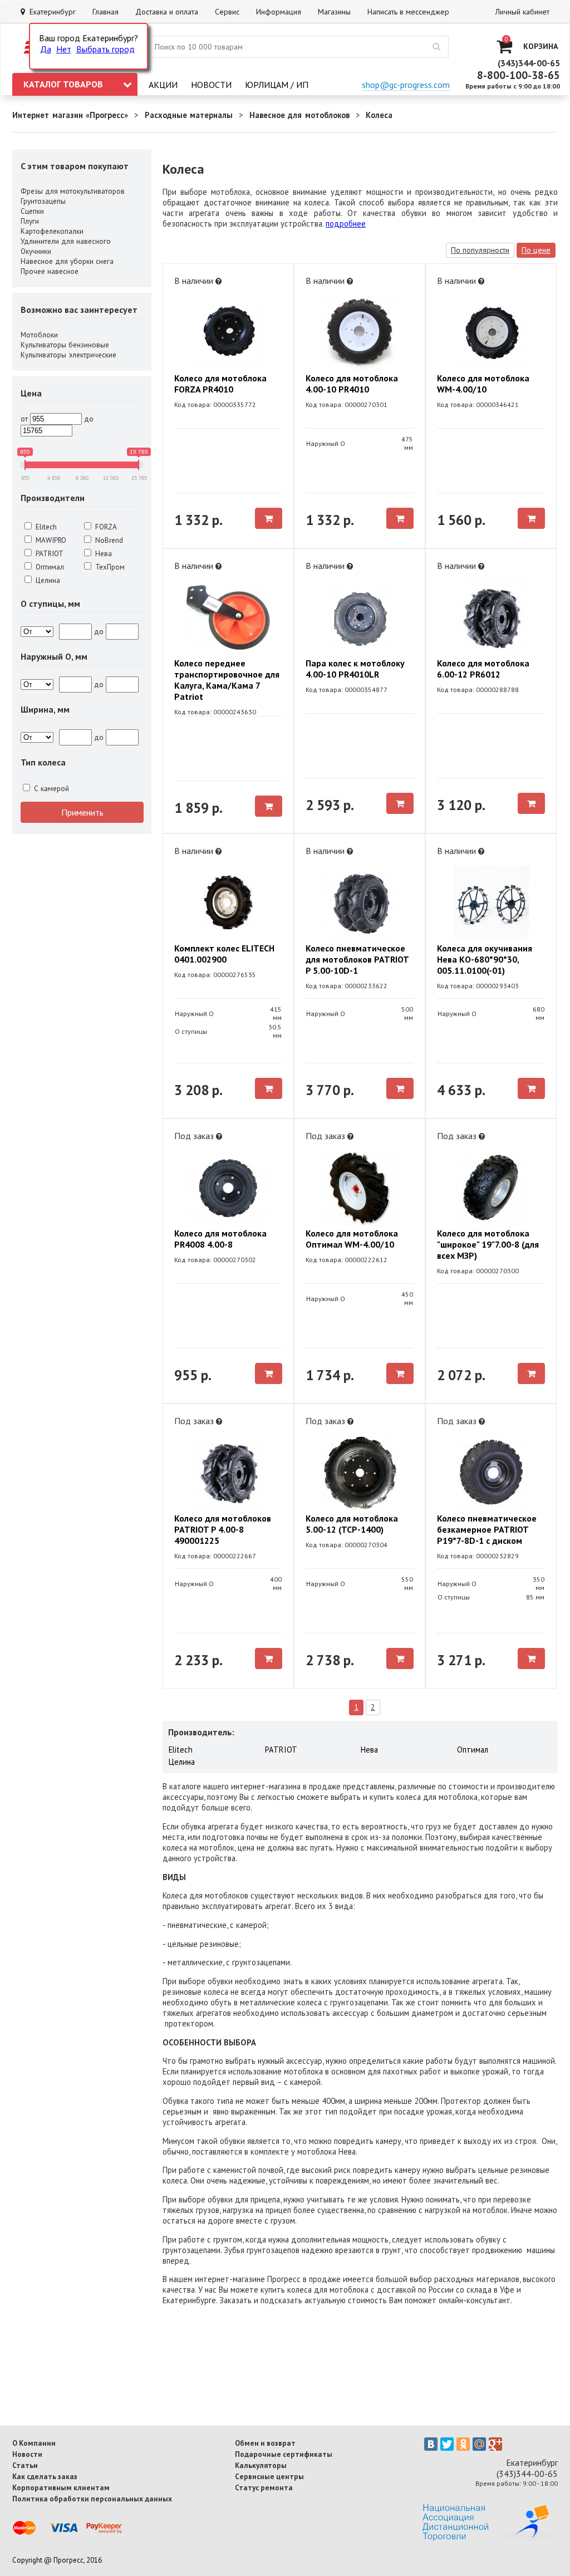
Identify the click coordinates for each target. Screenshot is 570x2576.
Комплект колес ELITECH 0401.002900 (224, 954)
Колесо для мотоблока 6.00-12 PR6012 (483, 669)
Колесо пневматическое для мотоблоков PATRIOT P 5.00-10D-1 (357, 959)
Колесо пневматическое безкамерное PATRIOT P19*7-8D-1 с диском (487, 1529)
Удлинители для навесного (66, 241)
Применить (82, 812)
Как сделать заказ (45, 2476)
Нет (64, 49)
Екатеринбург (50, 12)
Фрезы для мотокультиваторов (73, 191)
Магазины (334, 12)
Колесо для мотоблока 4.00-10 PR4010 (352, 384)
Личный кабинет (522, 12)
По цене (536, 250)
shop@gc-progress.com (406, 85)
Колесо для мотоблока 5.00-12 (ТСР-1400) (352, 1524)
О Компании (34, 2443)
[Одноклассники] (463, 2444)
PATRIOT (48, 553)
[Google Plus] (495, 2444)
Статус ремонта (264, 2487)
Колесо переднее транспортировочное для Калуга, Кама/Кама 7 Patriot (227, 680)
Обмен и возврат (265, 2443)
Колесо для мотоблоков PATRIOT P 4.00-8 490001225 (223, 1529)
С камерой (50, 788)
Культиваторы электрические (68, 355)
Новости (211, 85)
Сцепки (32, 211)
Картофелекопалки (52, 231)
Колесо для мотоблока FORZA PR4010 (220, 384)
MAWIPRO (50, 540)
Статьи (25, 2465)
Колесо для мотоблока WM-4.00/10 (483, 384)
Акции (163, 85)
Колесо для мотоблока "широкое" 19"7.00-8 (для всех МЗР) (488, 1244)
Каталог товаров (63, 84)
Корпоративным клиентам (61, 2487)
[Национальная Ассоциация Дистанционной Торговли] (490, 2539)
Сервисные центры (269, 2476)
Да (46, 49)
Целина (47, 580)
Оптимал (49, 567)
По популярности (480, 250)
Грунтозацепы (43, 201)
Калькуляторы (261, 2465)
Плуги (30, 221)
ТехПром (109, 567)
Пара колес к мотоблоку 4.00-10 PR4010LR (355, 669)
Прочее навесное (50, 271)
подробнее (346, 224)
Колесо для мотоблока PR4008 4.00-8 (220, 1239)
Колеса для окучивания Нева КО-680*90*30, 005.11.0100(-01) (485, 959)
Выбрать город (105, 49)
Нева (102, 553)
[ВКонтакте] (431, 2444)
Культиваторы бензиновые (65, 345)
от (24, 419)
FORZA (105, 527)
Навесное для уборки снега (67, 261)
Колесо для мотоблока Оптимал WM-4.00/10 (352, 1239)
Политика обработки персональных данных (92, 2499)
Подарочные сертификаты (284, 2454)
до (89, 419)
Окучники (36, 251)
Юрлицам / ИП (277, 85)
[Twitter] (447, 2444)
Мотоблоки (39, 335)
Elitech (45, 527)
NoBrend (108, 540)
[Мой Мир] (479, 2444)
